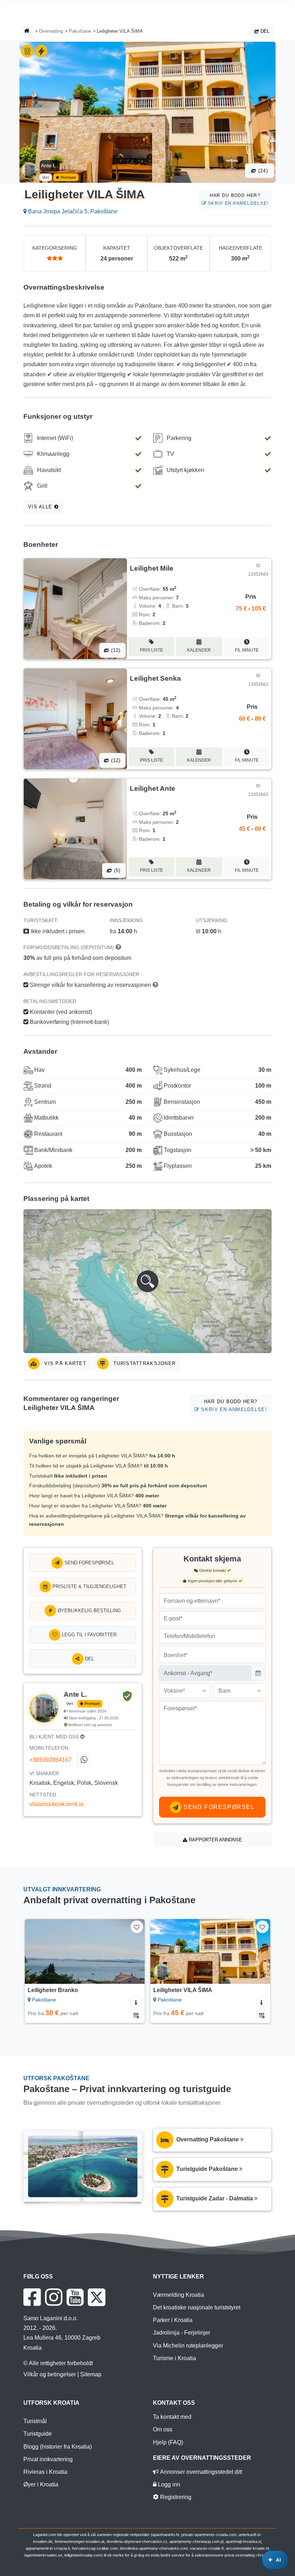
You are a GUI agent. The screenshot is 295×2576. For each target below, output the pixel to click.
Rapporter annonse (215, 1840)
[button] (147, 1281)
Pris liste (151, 650)
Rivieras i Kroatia (45, 2472)
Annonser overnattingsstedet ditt (200, 2472)
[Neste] (131, 1951)
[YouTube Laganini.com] (75, 2297)
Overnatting (51, 31)
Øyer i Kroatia (41, 2484)
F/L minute (247, 650)
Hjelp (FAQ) (168, 2442)
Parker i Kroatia (173, 2320)
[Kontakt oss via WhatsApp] (83, 1760)
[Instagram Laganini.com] (54, 2297)
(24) (262, 171)
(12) (115, 650)
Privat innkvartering (48, 2459)
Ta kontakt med (172, 2417)
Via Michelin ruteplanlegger (188, 2346)
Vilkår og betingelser (50, 2374)
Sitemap (91, 2374)
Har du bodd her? (237, 199)
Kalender (199, 650)
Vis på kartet (64, 1363)
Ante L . (50, 165)
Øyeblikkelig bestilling (88, 1611)
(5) (117, 870)
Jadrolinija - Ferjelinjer (181, 2333)
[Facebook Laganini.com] (32, 2297)
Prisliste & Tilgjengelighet (89, 1586)
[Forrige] (38, 1951)
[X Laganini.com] (97, 2297)
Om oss (163, 2429)
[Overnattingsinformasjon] (136, 2001)
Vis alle (41, 507)
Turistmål (35, 2421)
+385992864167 (51, 1760)
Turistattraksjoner (144, 1363)
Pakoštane (80, 31)
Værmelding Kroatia (178, 2295)
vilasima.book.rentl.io (56, 1804)
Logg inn (168, 2484)
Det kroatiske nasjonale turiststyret (197, 2307)
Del (264, 31)
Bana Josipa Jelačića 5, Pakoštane (72, 211)
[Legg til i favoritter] (137, 1927)
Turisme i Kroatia (174, 2358)
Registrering (175, 2497)
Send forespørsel (88, 1563)
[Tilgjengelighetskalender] (136, 2014)
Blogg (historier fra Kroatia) (58, 2447)
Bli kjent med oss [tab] (55, 1737)
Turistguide (38, 2434)
